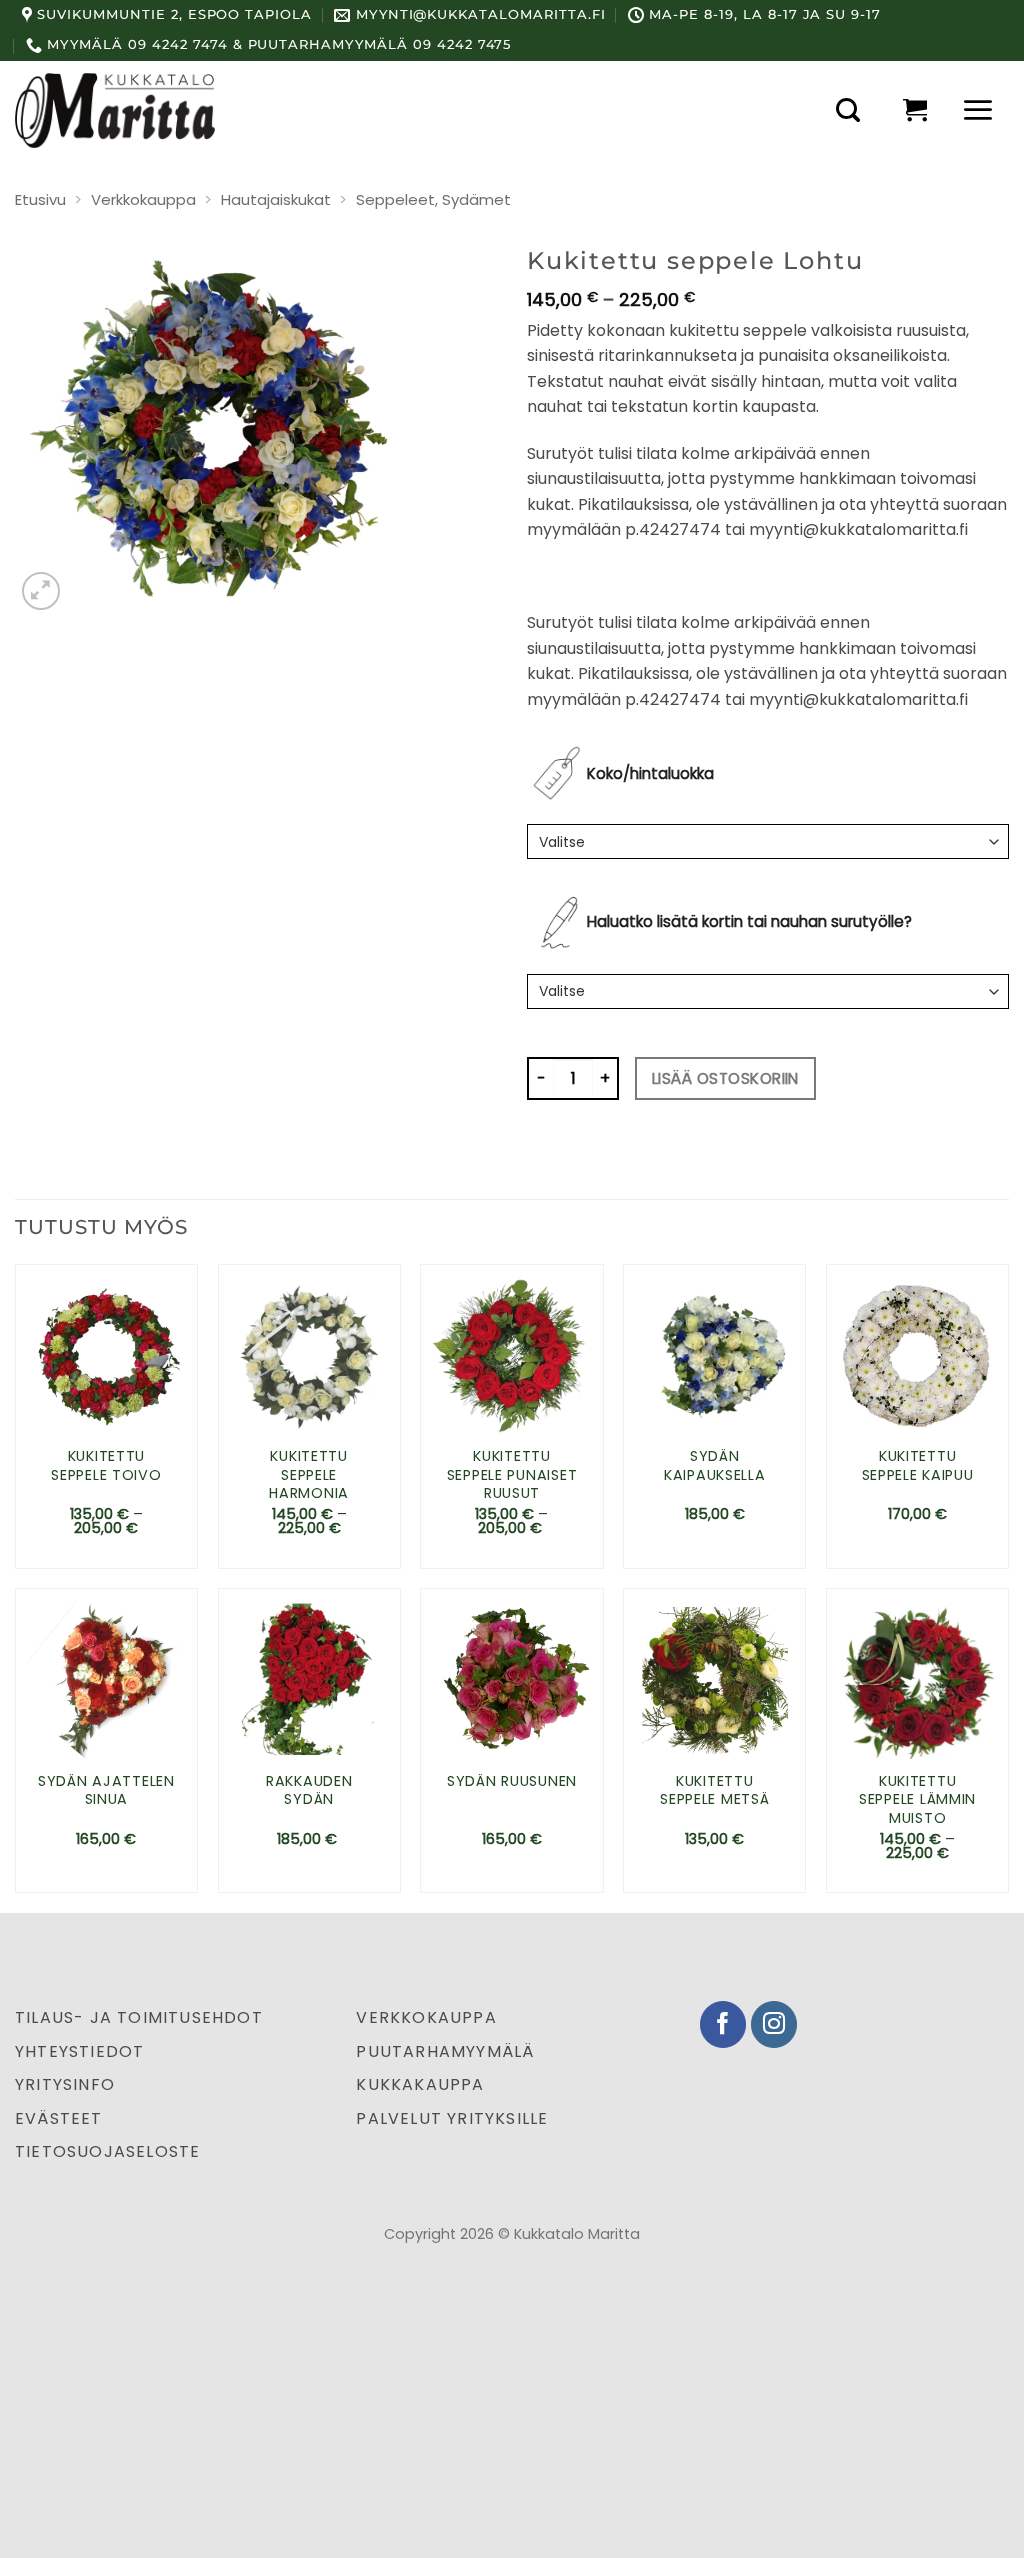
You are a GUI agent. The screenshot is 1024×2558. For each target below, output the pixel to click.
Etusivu (40, 199)
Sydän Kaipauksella (715, 1465)
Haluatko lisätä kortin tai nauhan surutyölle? (749, 921)
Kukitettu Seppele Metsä (714, 1790)
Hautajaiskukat (276, 199)
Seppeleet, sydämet (433, 199)
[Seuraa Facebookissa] (723, 2024)
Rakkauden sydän (309, 1790)
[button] (848, 110)
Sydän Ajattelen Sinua (106, 1790)
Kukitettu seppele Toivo (106, 1465)
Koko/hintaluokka (650, 773)
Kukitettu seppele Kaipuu (918, 1465)
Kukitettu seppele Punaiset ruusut (512, 1475)
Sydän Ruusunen (512, 1781)
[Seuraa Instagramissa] (774, 2024)
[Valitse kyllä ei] (768, 991)
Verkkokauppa (143, 199)
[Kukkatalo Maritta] (115, 110)
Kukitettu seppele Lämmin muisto (917, 1800)
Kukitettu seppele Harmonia (309, 1475)
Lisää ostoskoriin (725, 1078)
